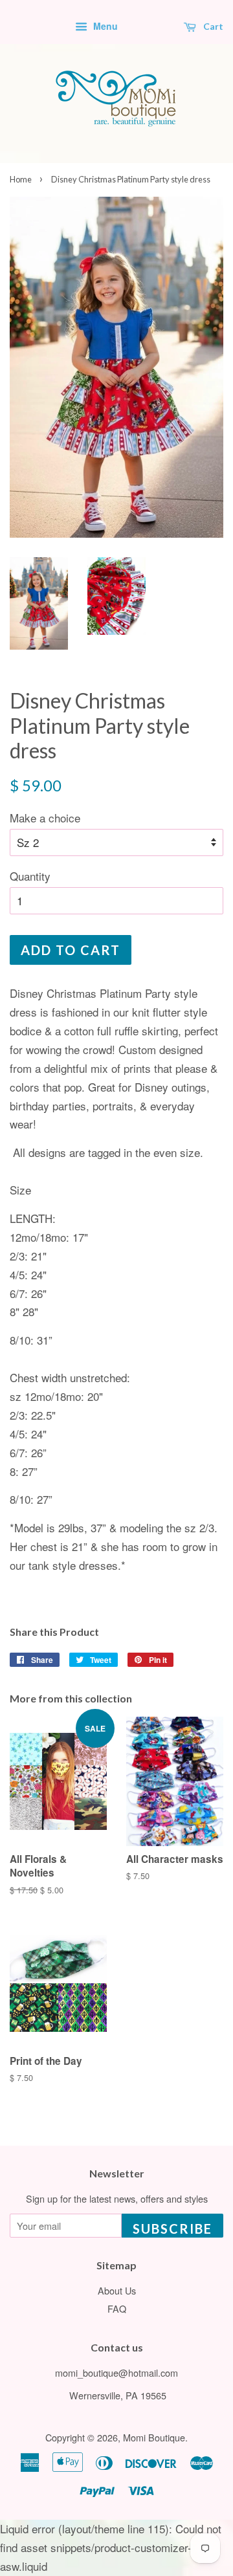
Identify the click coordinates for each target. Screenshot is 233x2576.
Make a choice (45, 818)
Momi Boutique (154, 2437)
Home (21, 179)
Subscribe (172, 2229)
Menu (104, 26)
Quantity (30, 876)
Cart (212, 26)
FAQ (117, 2308)
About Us (117, 2290)
